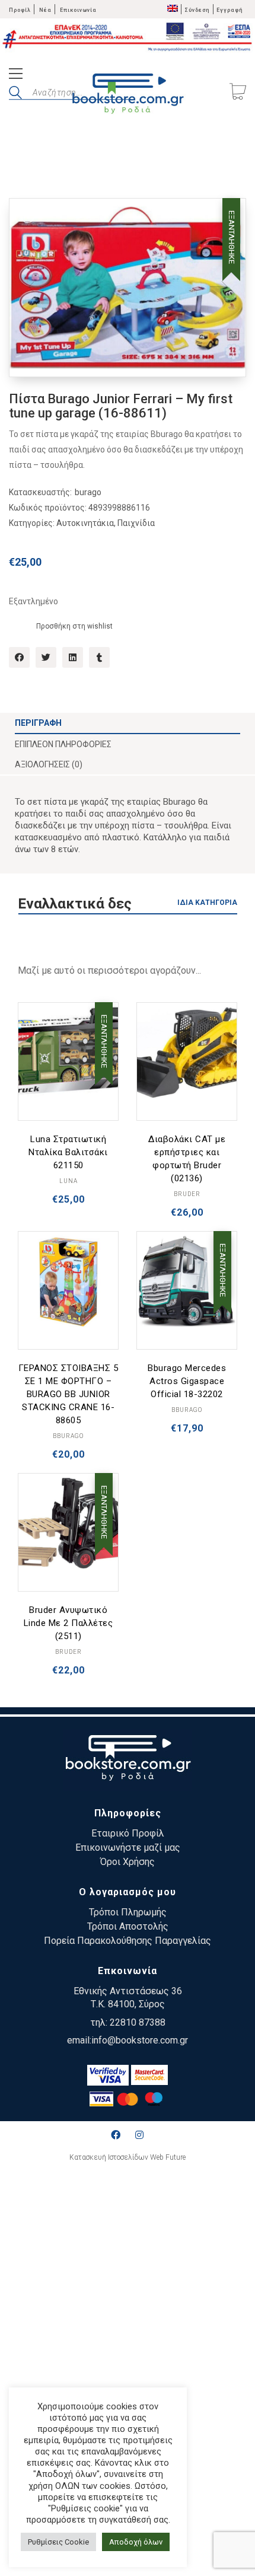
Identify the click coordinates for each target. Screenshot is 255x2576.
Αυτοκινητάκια (85, 523)
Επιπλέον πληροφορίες (63, 744)
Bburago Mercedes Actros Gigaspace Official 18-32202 (187, 1381)
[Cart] (238, 93)
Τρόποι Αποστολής (128, 1926)
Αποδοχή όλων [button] (136, 2542)
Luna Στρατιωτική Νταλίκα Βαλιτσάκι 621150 (68, 1152)
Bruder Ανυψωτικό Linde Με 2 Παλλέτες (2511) (68, 1623)
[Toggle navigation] (16, 75)
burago (88, 492)
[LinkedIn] (73, 657)
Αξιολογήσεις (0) (49, 764)
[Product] (68, 1053)
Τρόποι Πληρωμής (128, 1912)
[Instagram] (139, 2135)
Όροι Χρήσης (128, 1862)
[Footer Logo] (128, 1760)
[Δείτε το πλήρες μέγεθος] (27, 217)
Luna (68, 1181)
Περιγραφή (38, 723)
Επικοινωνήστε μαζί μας (128, 1847)
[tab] (128, 723)
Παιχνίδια (136, 523)
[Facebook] (19, 657)
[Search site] (15, 94)
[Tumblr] (99, 657)
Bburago (68, 1436)
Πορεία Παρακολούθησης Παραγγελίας (128, 1941)
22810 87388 (138, 2022)
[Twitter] (46, 657)
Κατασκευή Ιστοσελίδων (109, 2157)
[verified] (108, 2075)
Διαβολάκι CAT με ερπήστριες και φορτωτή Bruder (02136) (187, 1159)
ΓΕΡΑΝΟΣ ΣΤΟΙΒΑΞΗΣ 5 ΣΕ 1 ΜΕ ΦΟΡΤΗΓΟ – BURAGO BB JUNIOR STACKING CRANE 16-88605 (68, 1394)
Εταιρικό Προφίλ (128, 1833)
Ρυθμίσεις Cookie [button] (58, 2542)
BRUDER (187, 1194)
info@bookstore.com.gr (140, 2040)
